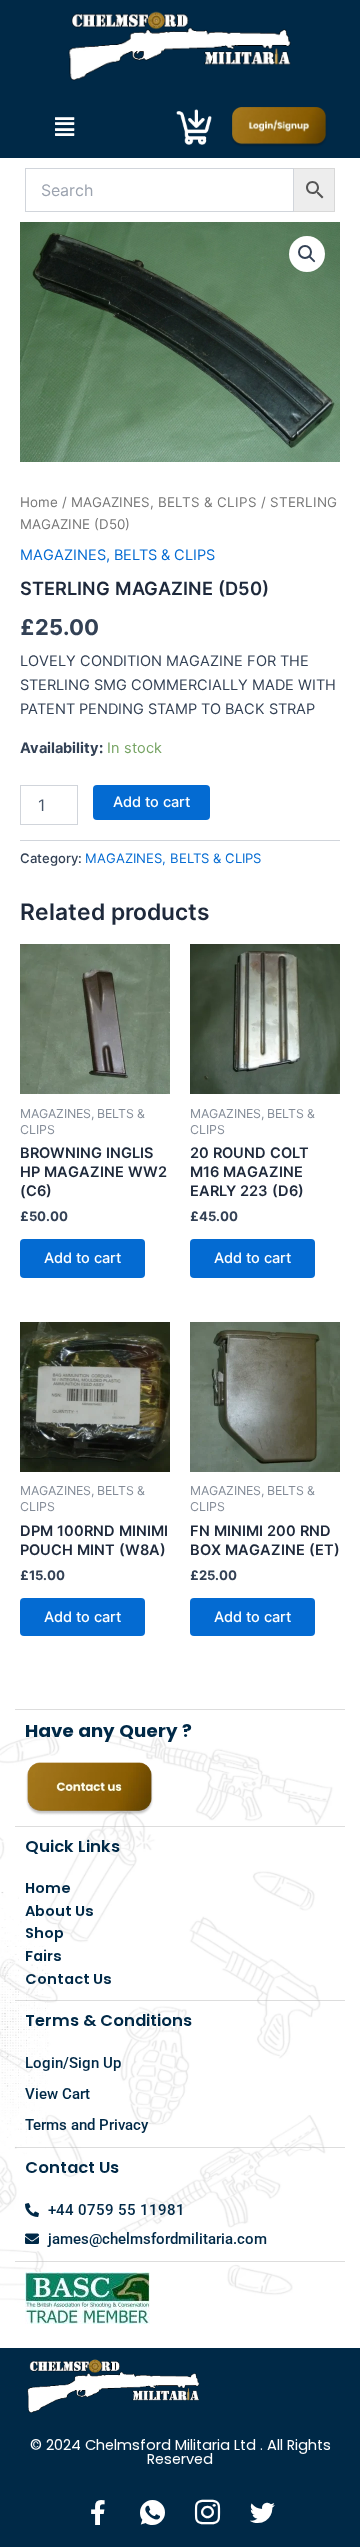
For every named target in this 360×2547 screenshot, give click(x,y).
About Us (59, 1911)
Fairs (43, 1956)
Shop (44, 1933)
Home (39, 502)
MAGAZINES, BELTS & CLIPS (164, 502)
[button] (64, 126)
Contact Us (68, 1979)
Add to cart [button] (82, 1258)
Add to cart (151, 802)
